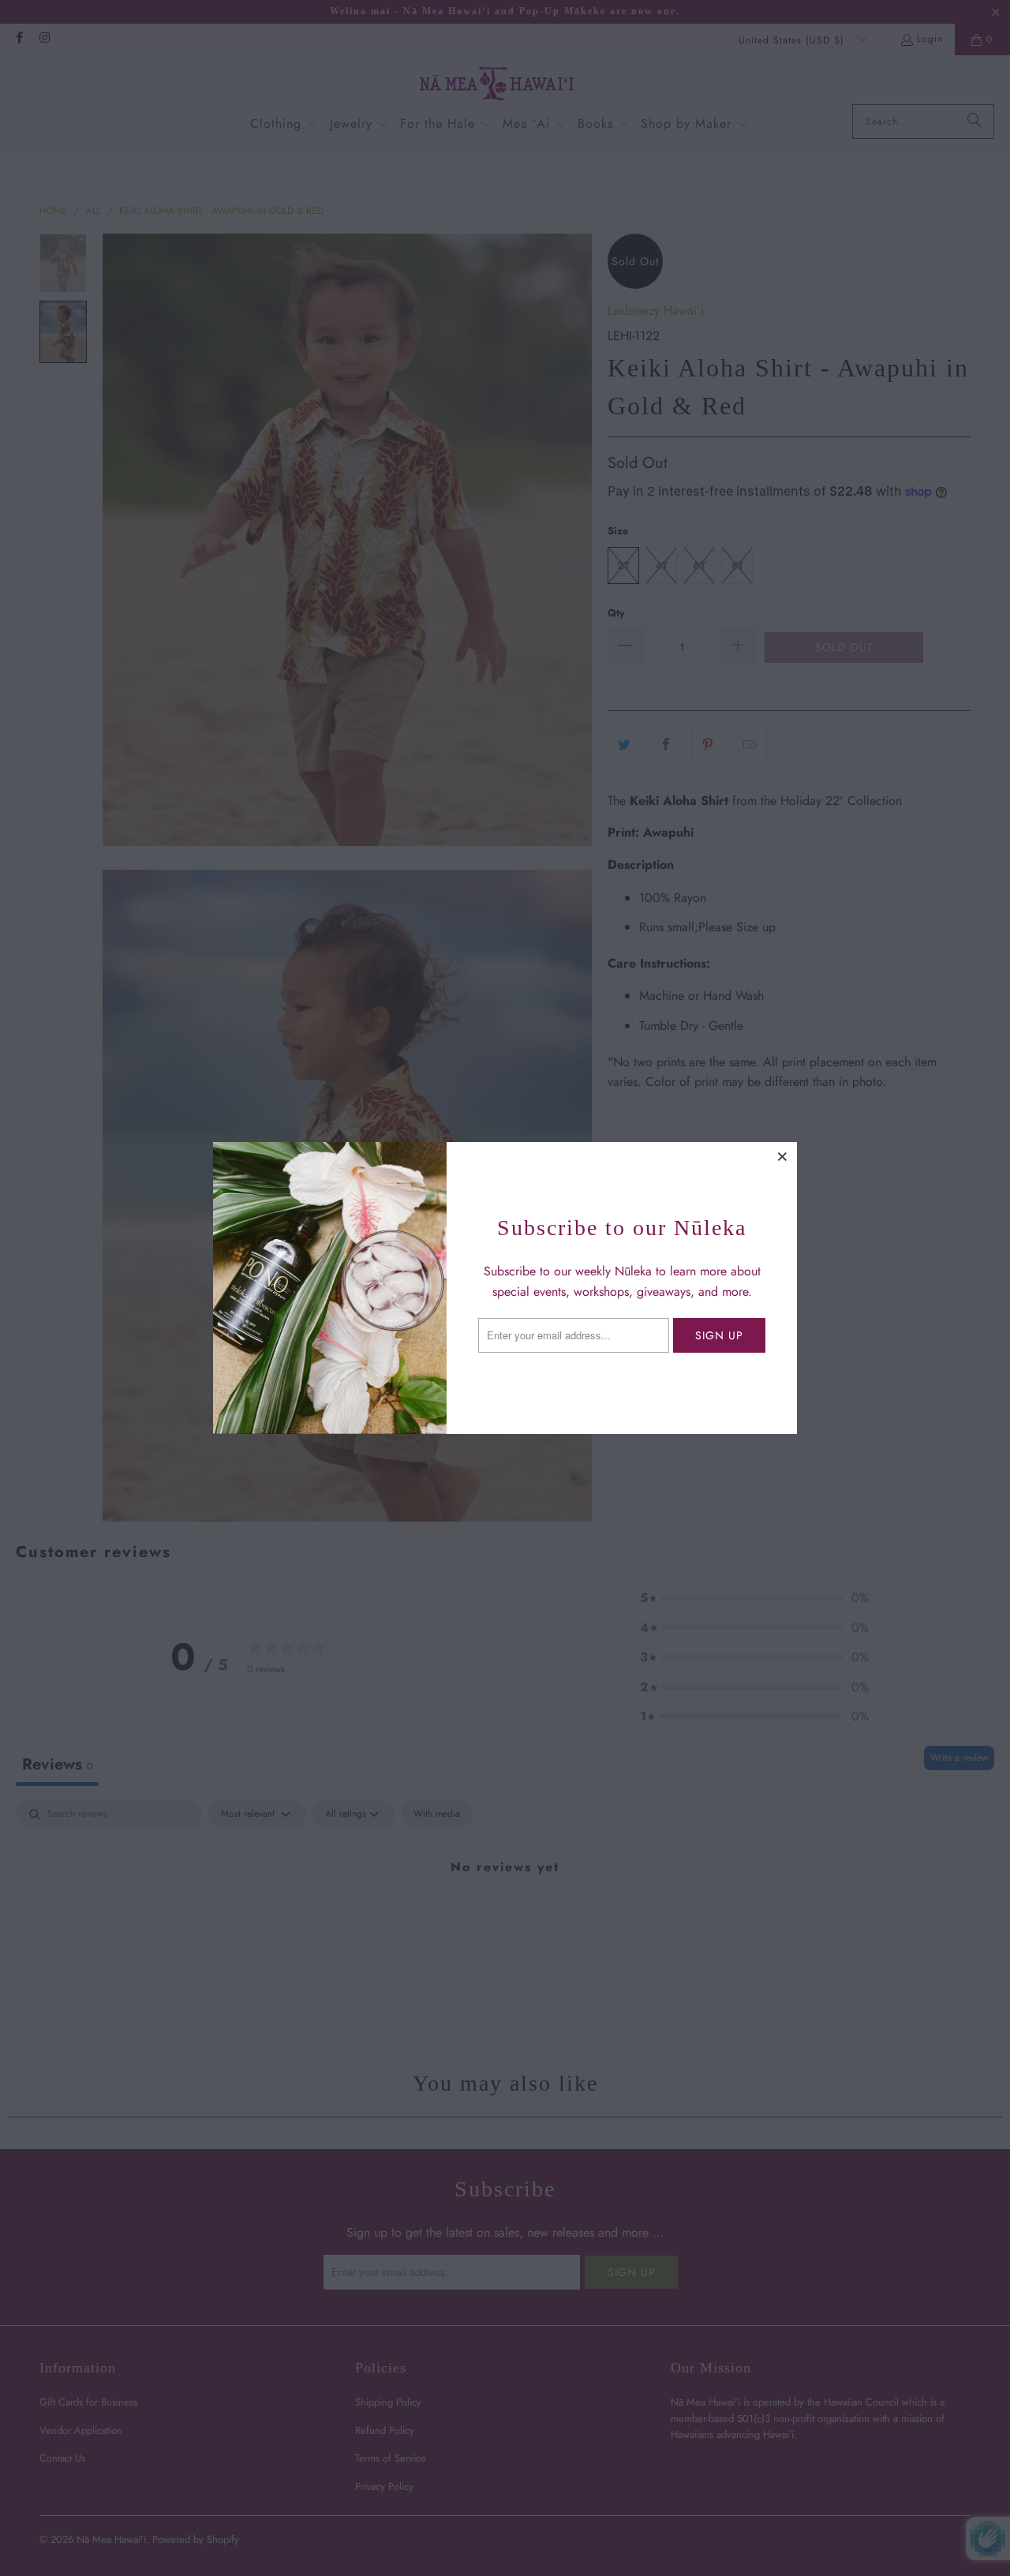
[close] (783, 1156)
